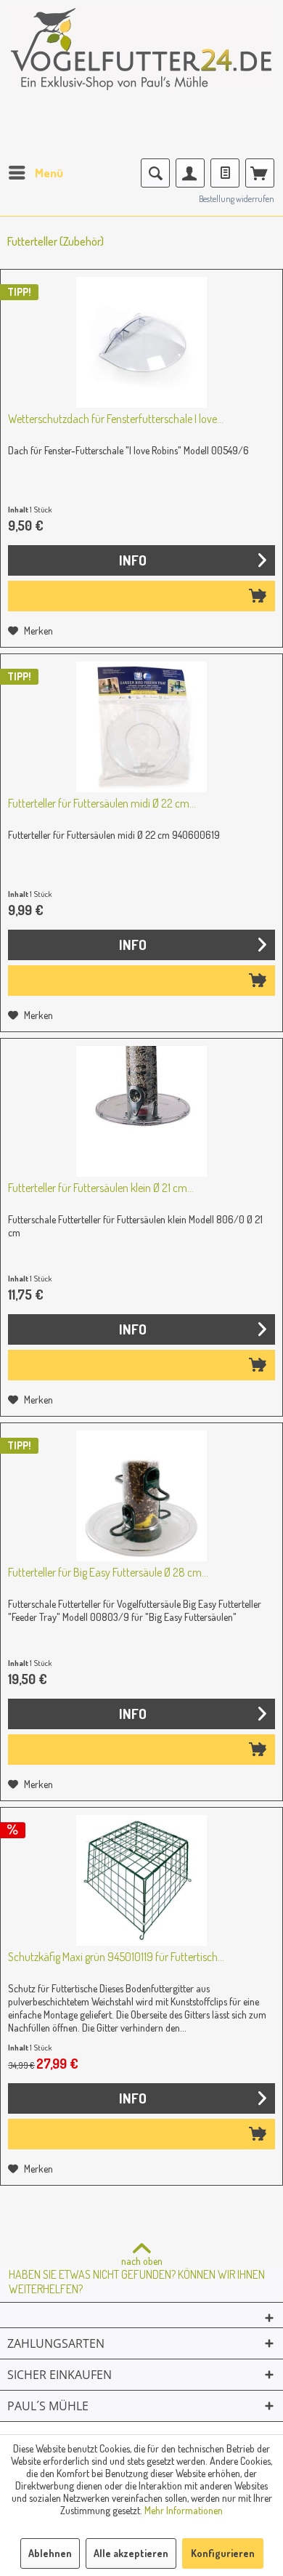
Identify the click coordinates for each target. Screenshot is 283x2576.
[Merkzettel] (225, 173)
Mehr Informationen (184, 2510)
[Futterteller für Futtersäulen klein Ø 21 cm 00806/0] (141, 1111)
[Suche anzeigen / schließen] (155, 173)
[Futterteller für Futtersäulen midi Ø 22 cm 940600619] (141, 727)
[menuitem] (35, 173)
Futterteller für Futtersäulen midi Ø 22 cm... (102, 803)
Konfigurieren (223, 2553)
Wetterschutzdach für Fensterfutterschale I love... (116, 419)
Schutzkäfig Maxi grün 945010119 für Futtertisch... (116, 1957)
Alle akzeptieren (131, 2553)
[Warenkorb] (260, 173)
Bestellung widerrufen (237, 199)
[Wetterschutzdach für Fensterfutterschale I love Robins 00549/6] (141, 342)
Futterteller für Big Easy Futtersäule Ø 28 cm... (108, 1572)
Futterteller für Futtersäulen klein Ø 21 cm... (101, 1188)
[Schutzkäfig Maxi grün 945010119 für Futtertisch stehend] (141, 1880)
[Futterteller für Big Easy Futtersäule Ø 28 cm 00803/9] (141, 1496)
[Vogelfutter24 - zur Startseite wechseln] (141, 58)
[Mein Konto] (190, 173)
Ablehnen (50, 2553)
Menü (49, 173)
